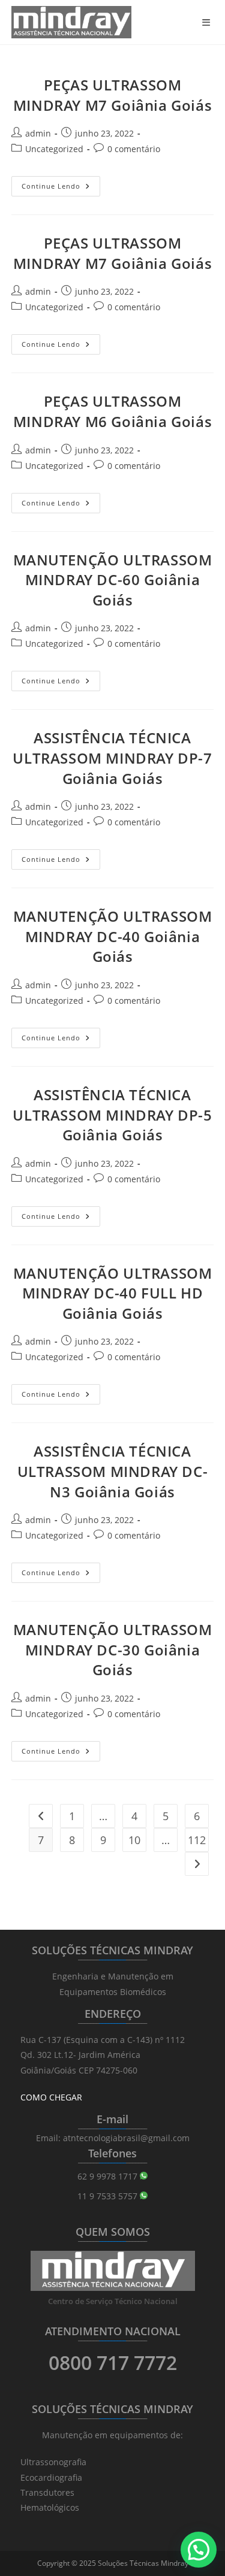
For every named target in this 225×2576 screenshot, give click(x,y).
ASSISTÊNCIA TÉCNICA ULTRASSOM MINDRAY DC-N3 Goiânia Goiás (113, 1471)
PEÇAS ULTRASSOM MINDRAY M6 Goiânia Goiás (112, 411)
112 (197, 1840)
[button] (199, 2550)
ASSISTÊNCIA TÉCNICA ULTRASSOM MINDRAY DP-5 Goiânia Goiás (112, 1115)
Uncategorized (54, 149)
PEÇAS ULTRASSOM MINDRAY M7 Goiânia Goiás (112, 95)
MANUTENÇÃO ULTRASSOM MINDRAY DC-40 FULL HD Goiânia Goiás (113, 1293)
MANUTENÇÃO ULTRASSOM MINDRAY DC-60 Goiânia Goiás (113, 580)
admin (38, 133)
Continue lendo (61, 188)
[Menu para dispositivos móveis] (208, 22)
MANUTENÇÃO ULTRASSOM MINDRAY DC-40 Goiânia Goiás (113, 936)
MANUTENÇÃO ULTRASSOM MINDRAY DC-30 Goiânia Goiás (113, 1649)
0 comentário (134, 149)
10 (134, 1840)
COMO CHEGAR (51, 2097)
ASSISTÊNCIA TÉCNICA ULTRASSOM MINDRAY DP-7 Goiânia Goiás (112, 758)
